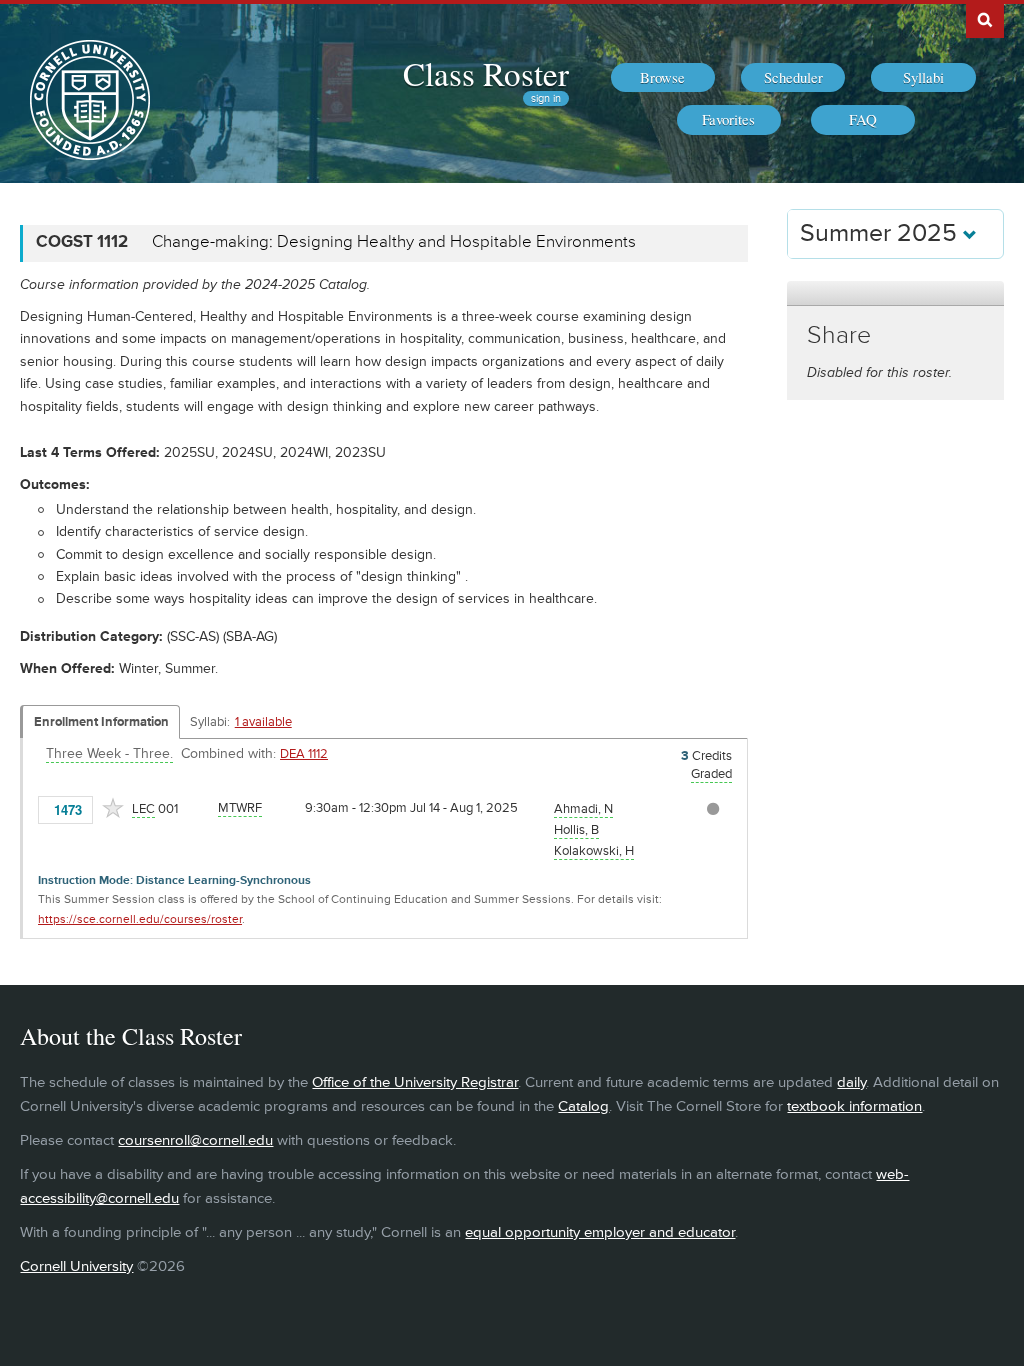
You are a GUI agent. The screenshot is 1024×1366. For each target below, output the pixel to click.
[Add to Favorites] (113, 808)
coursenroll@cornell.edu (195, 1140)
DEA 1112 (304, 754)
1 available (263, 722)
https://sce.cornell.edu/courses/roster (140, 919)
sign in (546, 98)
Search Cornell (985, 19)
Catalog (583, 1106)
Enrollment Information (101, 722)
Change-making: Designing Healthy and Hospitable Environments (394, 242)
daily (851, 1082)
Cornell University (76, 1266)
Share (839, 335)
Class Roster (486, 73)
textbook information (854, 1106)
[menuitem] (663, 78)
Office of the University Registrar (415, 1082)
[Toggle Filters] (895, 293)
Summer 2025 (881, 233)
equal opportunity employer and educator (600, 1232)
